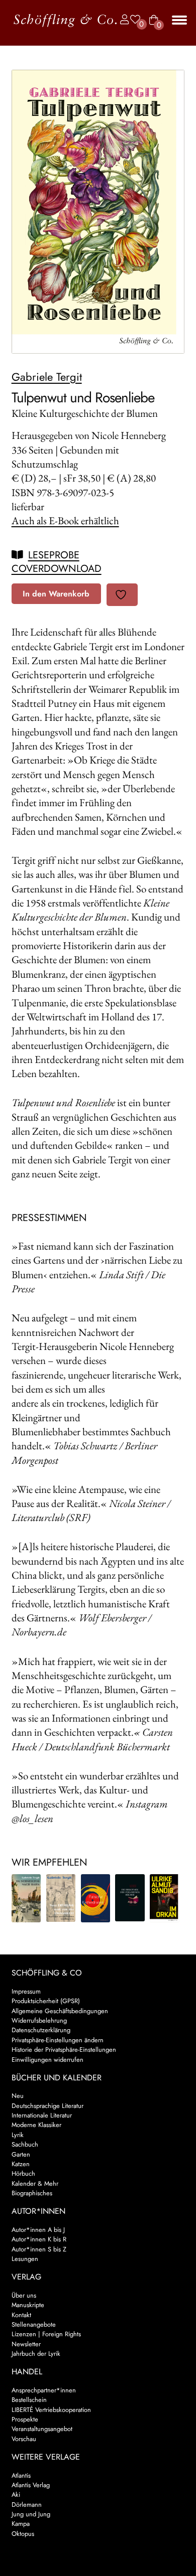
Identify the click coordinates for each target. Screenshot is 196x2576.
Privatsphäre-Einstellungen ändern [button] (58, 2040)
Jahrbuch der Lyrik (36, 2354)
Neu (18, 2096)
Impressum (26, 1991)
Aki (16, 2494)
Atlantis (21, 2475)
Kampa (21, 2524)
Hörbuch (23, 2173)
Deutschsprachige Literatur (47, 2106)
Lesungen (25, 2259)
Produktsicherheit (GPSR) (46, 2001)
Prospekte (25, 2419)
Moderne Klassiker (36, 2125)
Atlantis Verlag (31, 2485)
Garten (21, 2154)
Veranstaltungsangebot (42, 2429)
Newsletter (26, 2344)
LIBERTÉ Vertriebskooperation (51, 2410)
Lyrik (18, 2135)
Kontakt (21, 2315)
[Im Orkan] (165, 1898)
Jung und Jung (31, 2514)
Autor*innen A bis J (38, 2230)
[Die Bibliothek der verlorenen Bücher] (130, 1898)
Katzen (21, 2164)
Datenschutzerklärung (41, 2030)
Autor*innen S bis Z (39, 2249)
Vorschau (24, 2439)
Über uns (24, 2295)
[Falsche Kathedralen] (96, 1899)
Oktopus (23, 2534)
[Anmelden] (122, 20)
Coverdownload (57, 569)
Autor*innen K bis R (39, 2239)
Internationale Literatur (42, 2115)
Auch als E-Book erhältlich (65, 520)
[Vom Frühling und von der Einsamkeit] (61, 1898)
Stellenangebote (34, 2324)
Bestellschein (29, 2400)
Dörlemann (27, 2505)
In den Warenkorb (56, 594)
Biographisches (32, 2193)
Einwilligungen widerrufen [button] (47, 2060)
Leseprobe (54, 555)
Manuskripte (28, 2305)
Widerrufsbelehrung (39, 2020)
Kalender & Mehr (35, 2183)
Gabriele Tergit (47, 377)
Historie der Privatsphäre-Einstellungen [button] (64, 2050)
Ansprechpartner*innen (44, 2390)
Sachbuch (25, 2144)
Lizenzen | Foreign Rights (46, 2334)
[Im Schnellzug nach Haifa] (26, 1898)
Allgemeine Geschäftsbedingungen (60, 2011)
